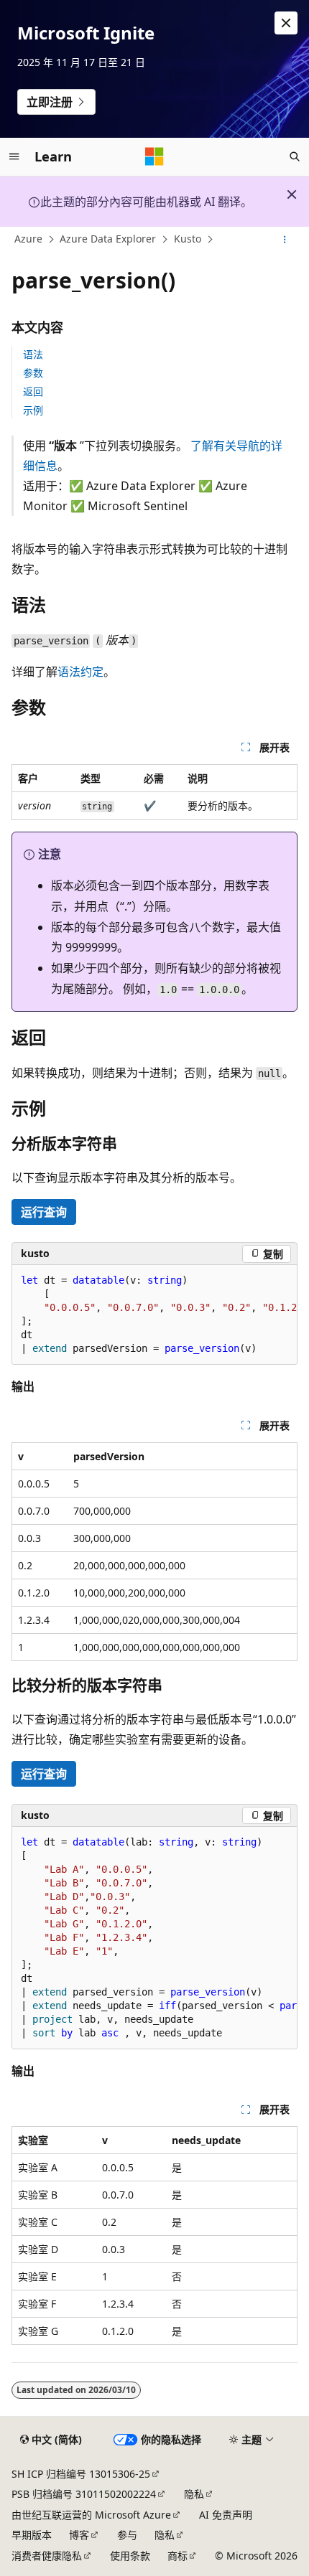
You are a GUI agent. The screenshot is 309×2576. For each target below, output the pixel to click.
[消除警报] (286, 23)
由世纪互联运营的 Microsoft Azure (91, 2515)
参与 (127, 2535)
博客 (79, 2535)
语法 (33, 354)
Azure (28, 239)
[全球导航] (14, 156)
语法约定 (80, 672)
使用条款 (130, 2556)
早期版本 (32, 2535)
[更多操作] (285, 240)
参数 (33, 373)
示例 (33, 410)
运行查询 (44, 1212)
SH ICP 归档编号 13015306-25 (81, 2474)
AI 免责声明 (226, 2515)
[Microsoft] (154, 156)
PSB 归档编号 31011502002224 (84, 2494)
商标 (177, 2556)
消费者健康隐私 (47, 2556)
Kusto (188, 239)
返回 (33, 391)
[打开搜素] (295, 156)
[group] (154, 1315)
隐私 (194, 2494)
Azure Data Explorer (108, 239)
